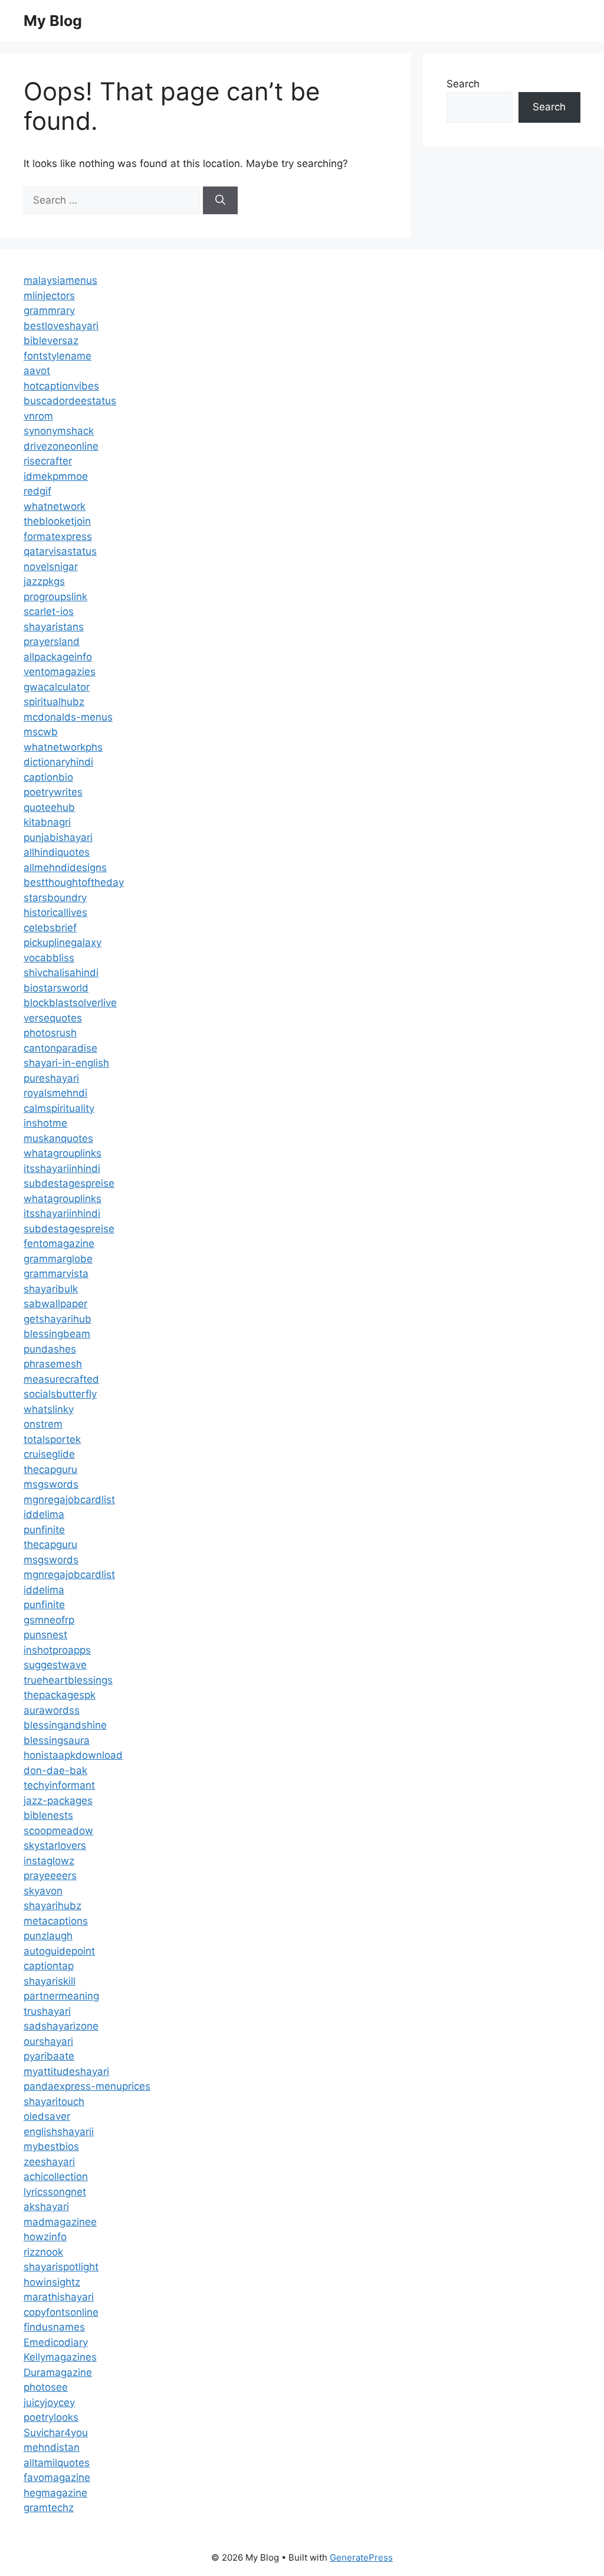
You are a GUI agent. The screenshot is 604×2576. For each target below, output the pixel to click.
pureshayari (51, 1078)
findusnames (54, 2327)
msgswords (51, 1484)
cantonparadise (60, 1048)
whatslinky (49, 1409)
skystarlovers (55, 1845)
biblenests (48, 1815)
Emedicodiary (56, 2342)
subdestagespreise (69, 1183)
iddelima (44, 1514)
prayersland (52, 641)
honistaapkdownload (73, 1755)
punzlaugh (48, 1936)
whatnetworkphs (63, 747)
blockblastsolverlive (70, 1003)
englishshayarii (59, 2132)
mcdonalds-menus (68, 717)
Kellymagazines (60, 2357)
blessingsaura (57, 1740)
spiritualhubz (54, 702)
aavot (37, 371)
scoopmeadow (58, 1831)
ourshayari (48, 2041)
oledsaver (47, 2116)
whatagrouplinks (63, 1153)
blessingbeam (57, 1334)
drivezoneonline (61, 446)
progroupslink (55, 597)
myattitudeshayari (66, 2071)
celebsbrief (50, 928)
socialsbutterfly (60, 1394)
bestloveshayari (61, 326)
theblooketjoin (57, 521)
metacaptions (56, 1921)
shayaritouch (54, 2102)
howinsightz (52, 2282)
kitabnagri (47, 822)
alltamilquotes (57, 2463)
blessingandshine (65, 1725)
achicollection (56, 2176)
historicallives (55, 912)
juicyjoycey (49, 2402)
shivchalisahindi (61, 973)
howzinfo (45, 2237)
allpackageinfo (58, 657)
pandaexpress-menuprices (87, 2086)
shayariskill (50, 1981)
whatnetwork (55, 506)
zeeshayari (49, 2162)
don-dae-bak (55, 1770)
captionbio (48, 777)
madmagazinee (60, 2222)
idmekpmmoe (56, 476)
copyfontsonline (61, 2312)
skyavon (43, 1891)
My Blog (53, 21)
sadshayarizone (61, 2026)
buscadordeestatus (70, 401)
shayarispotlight (61, 2267)
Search (463, 84)
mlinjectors (49, 296)
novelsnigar (51, 567)
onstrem (43, 1424)
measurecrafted (61, 1379)
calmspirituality (59, 1108)
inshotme (45, 1123)
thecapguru (50, 1469)
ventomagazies (60, 672)
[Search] (220, 201)
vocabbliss (49, 958)
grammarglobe (58, 1259)
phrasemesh (53, 1364)
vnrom (38, 416)
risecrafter (48, 461)
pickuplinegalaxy (63, 942)
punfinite (44, 1530)
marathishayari (59, 2297)
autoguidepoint (59, 1951)
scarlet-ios (49, 611)
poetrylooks (51, 2417)
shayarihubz (52, 1906)
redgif (37, 491)
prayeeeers (50, 1875)
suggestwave (55, 1665)
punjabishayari (58, 837)
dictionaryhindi (58, 762)
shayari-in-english (66, 1063)
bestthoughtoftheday (74, 882)
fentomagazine (59, 1243)
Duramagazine (58, 2372)
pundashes (50, 1349)
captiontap (49, 1966)
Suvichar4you (56, 2433)
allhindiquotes (57, 852)
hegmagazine (55, 2493)
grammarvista (56, 1274)
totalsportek (52, 1439)
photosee (46, 2387)
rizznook (43, 2252)
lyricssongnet (55, 2192)
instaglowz (49, 1861)
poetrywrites (53, 792)
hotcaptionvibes (61, 386)
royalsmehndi (55, 1093)
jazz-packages (58, 1801)
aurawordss (52, 1710)
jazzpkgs (44, 581)
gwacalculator (57, 687)
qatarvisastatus (60, 551)
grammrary (49, 310)
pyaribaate (49, 2056)
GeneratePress (361, 2557)
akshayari (46, 2207)
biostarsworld (56, 988)
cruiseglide (49, 1454)
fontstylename (58, 356)
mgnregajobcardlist (69, 1500)
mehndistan (52, 2447)
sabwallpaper (55, 1304)
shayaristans (54, 627)
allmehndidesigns (65, 868)
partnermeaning (61, 1996)
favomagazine (57, 2477)
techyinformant (59, 1785)
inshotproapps (57, 1650)
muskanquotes (58, 1138)
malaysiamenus (60, 280)
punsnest (45, 1635)
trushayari (47, 2011)
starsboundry (55, 898)
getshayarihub (58, 1319)
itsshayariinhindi (62, 1168)
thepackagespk (60, 1695)
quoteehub (49, 807)
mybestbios (51, 2146)
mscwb (41, 732)
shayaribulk (51, 1289)
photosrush (50, 1033)
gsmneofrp (49, 1620)
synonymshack (59, 431)
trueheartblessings (68, 1680)
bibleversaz (51, 341)
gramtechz (49, 2508)
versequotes (53, 1018)
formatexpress (58, 536)
